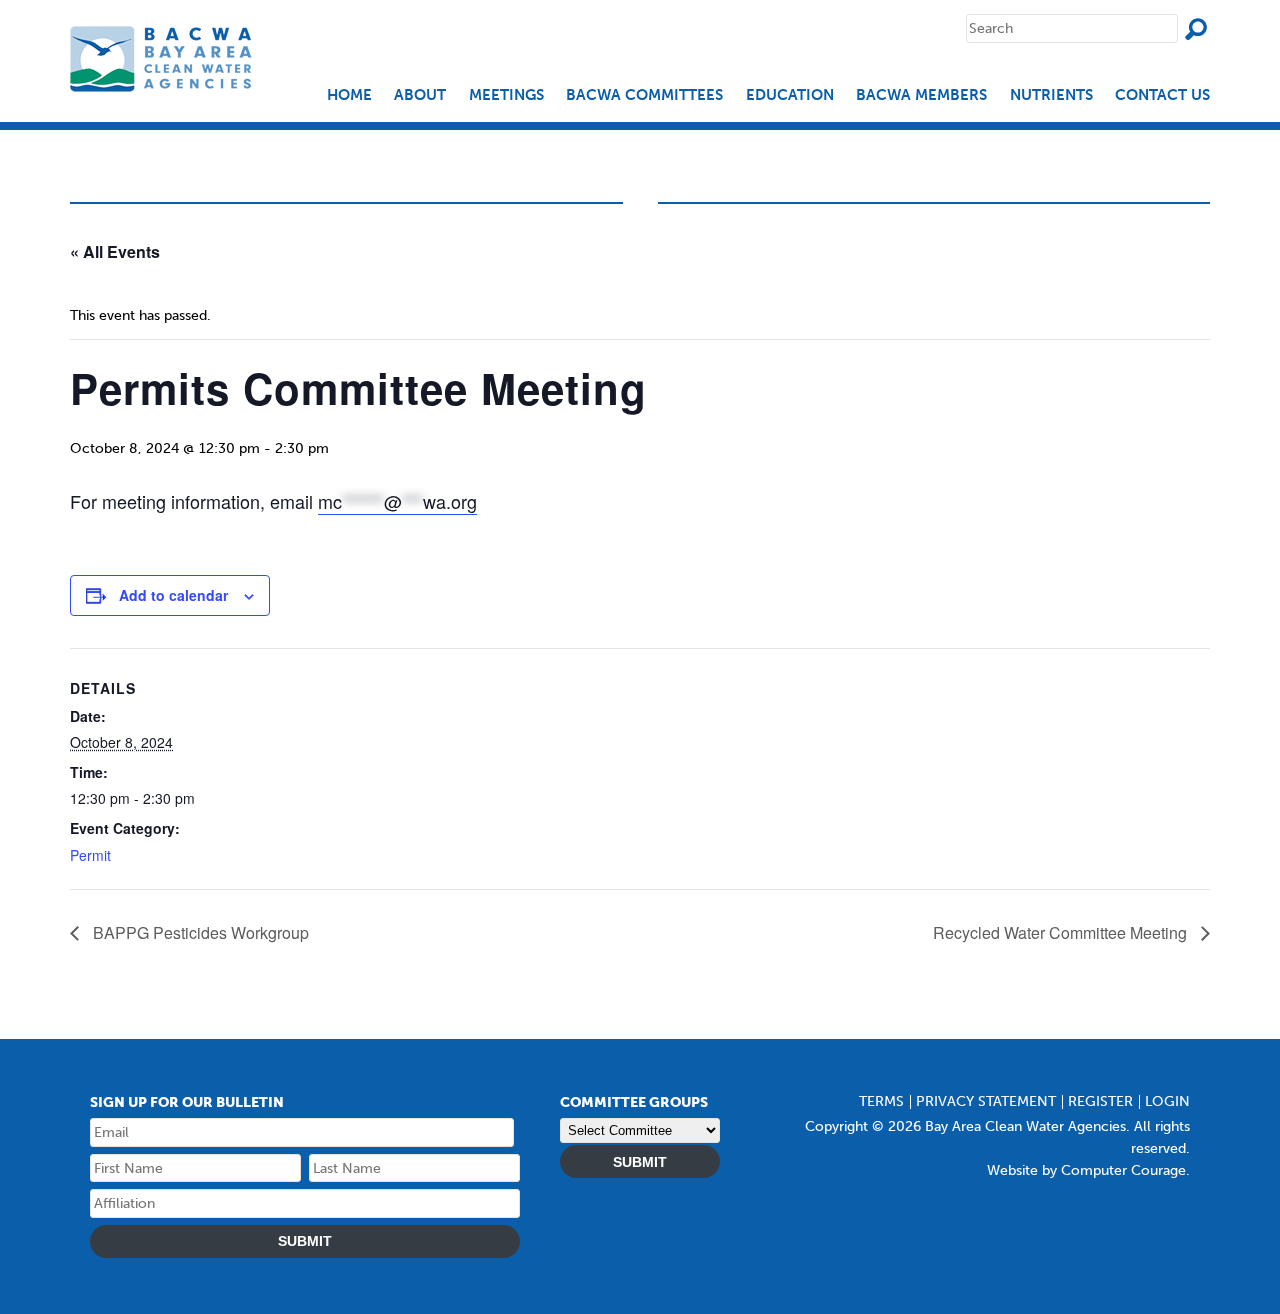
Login (1167, 1101)
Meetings (506, 95)
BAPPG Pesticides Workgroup (199, 932)
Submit (305, 1241)
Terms (881, 1101)
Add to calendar (173, 595)
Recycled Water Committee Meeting (1062, 932)
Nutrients (1051, 95)
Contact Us (1162, 95)
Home (349, 95)
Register (1100, 1101)
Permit (90, 855)
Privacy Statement (986, 1101)
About (420, 95)
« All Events (115, 251)
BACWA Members (921, 95)
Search (1196, 29)
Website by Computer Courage (1086, 1170)
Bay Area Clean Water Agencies (163, 58)
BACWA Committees (644, 95)
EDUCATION (790, 95)
